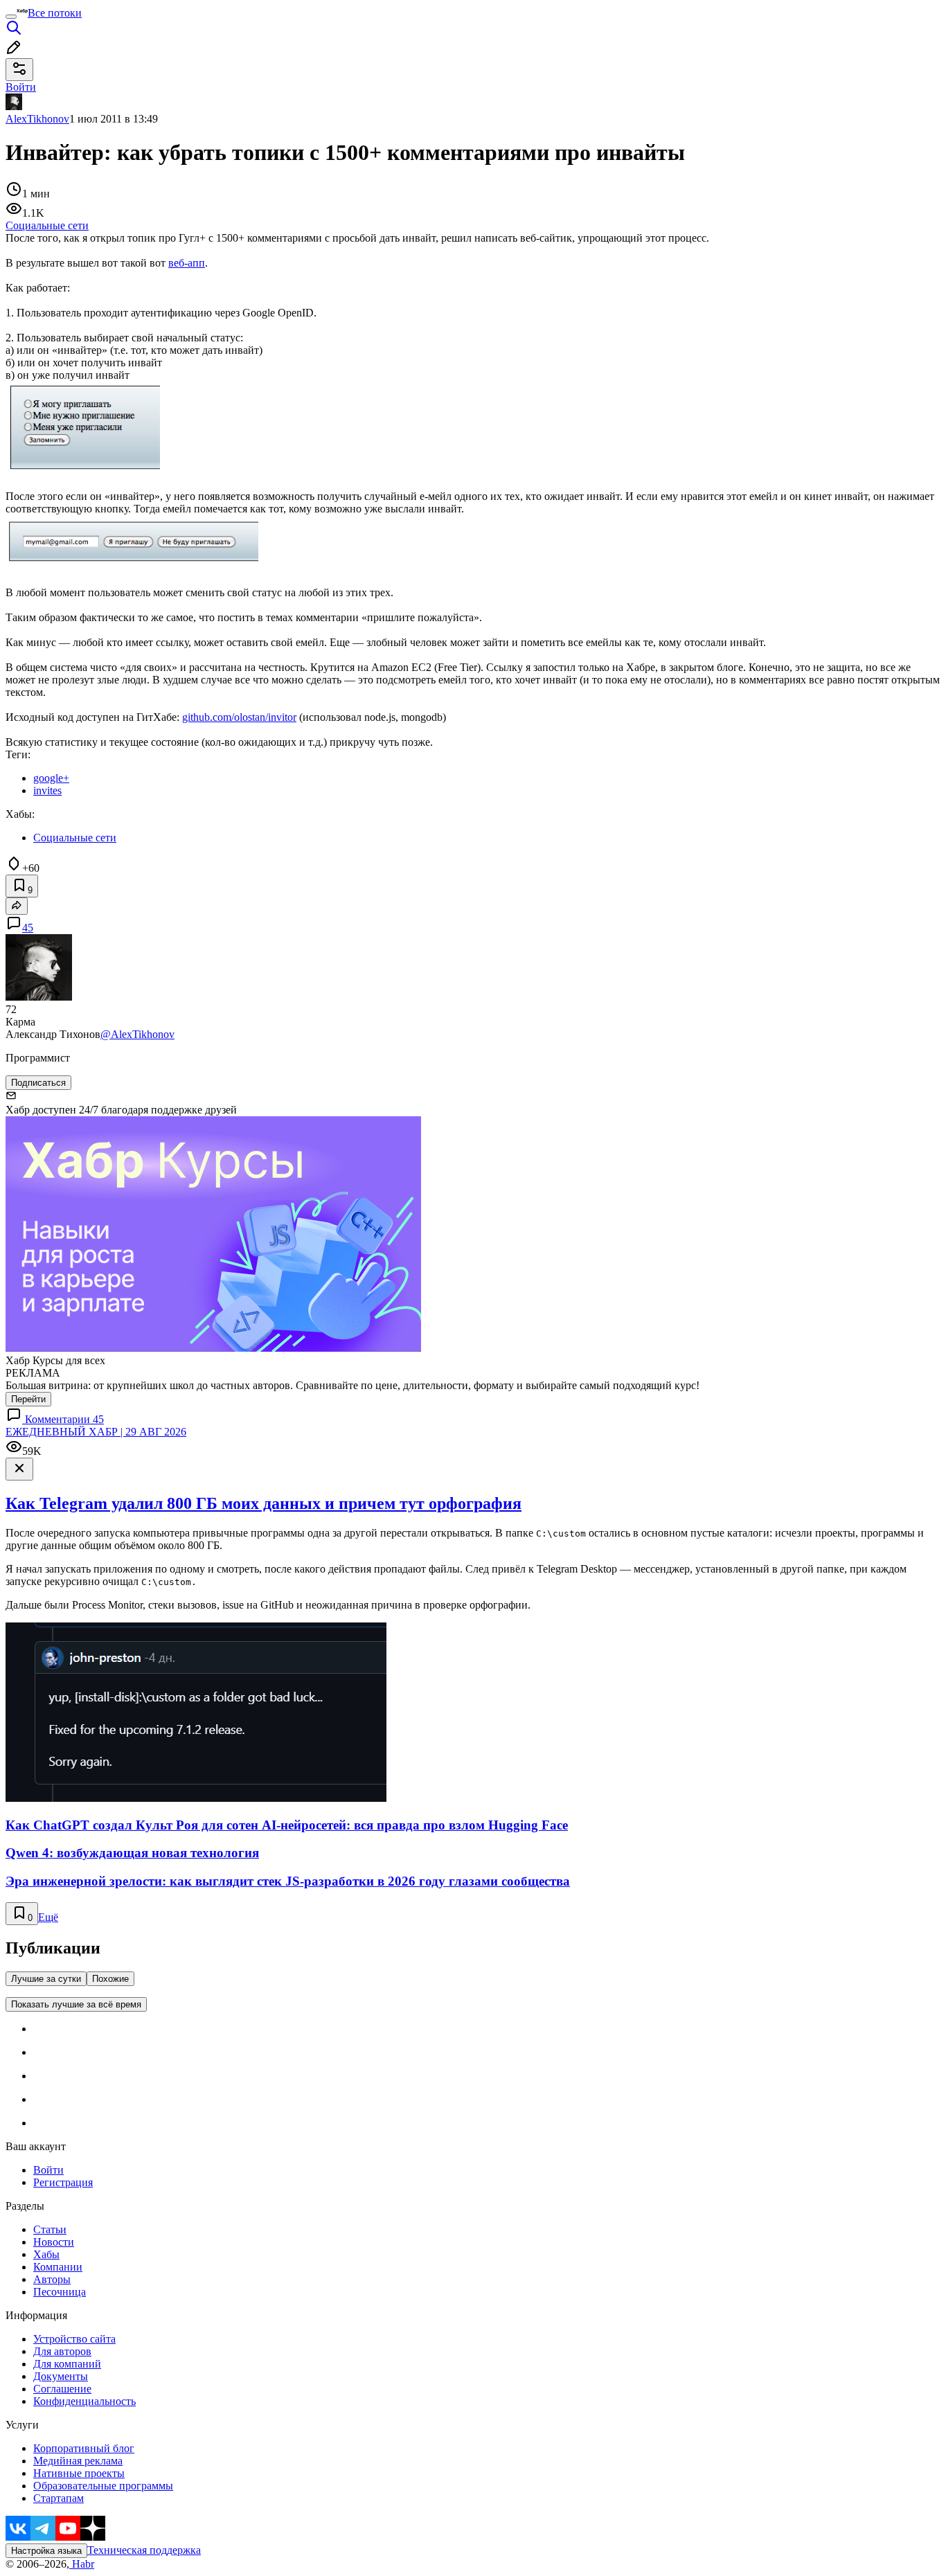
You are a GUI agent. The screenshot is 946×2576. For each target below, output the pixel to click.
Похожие (110, 1979)
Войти (48, 2170)
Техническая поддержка (144, 2550)
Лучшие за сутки (46, 1979)
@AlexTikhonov (137, 1034)
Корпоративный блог (84, 2448)
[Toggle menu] (11, 17)
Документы (61, 2376)
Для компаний (67, 2364)
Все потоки (55, 13)
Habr (82, 2564)
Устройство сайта (74, 2339)
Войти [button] (21, 87)
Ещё (48, 1917)
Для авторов (62, 2351)
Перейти (28, 1399)
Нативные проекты (79, 2473)
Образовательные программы (103, 2486)
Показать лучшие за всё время (76, 2004)
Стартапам (59, 2498)
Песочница (60, 2292)
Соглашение (62, 2389)
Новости (54, 2242)
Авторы (52, 2279)
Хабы (46, 2254)
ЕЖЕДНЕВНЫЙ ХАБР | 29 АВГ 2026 (96, 1432)
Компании (58, 2267)
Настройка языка (46, 2551)
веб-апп (187, 263)
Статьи (50, 2229)
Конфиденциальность (84, 2401)
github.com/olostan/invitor (239, 717)
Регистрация (63, 2182)
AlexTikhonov (37, 119)
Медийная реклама (78, 2461)
